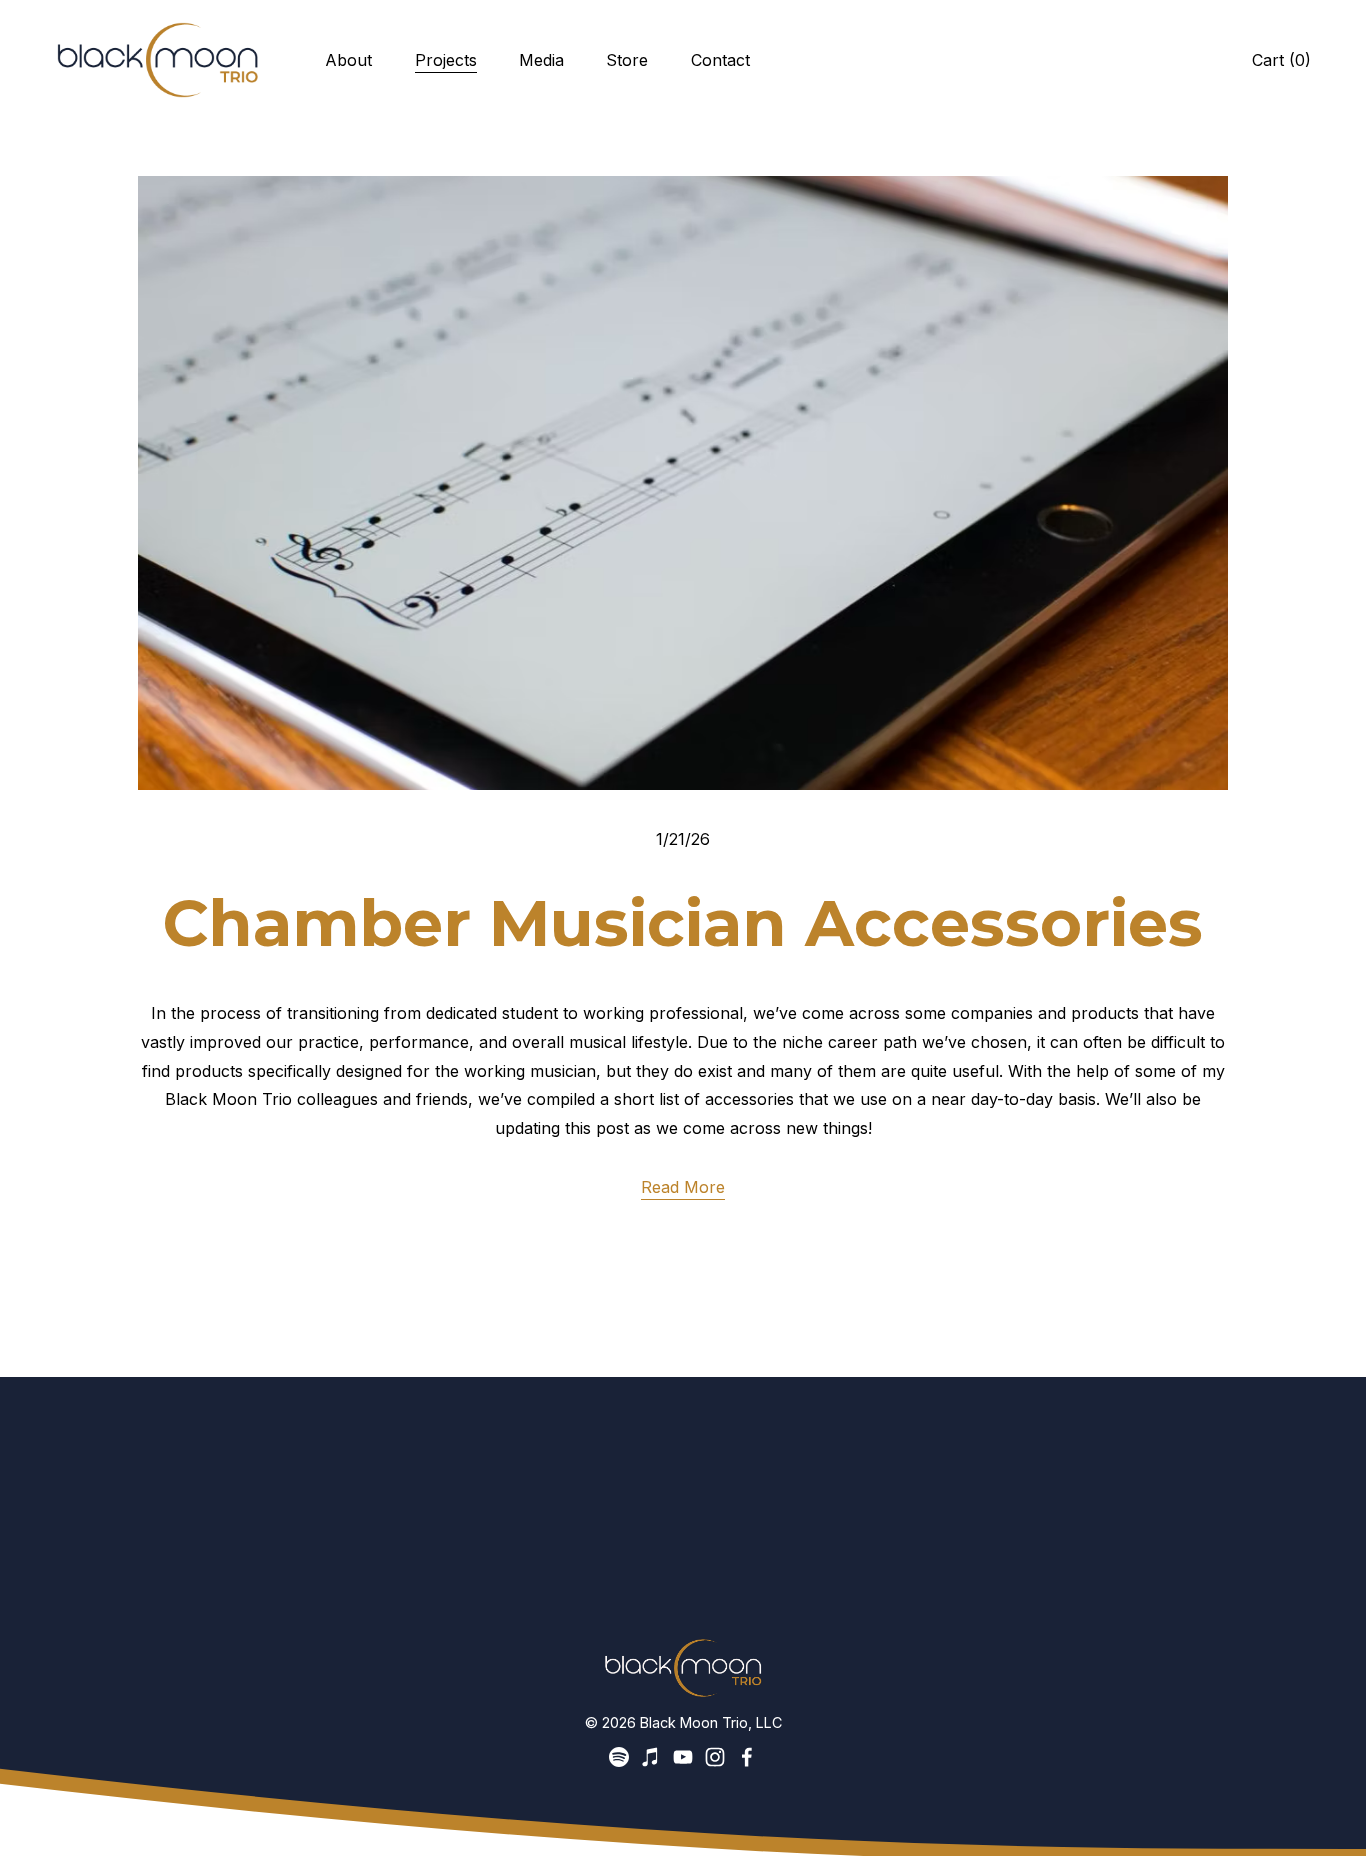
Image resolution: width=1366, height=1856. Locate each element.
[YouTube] (683, 1757)
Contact (720, 60)
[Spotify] (619, 1757)
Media (541, 60)
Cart (1281, 60)
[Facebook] (747, 1757)
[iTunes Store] (651, 1757)
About (348, 60)
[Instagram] (715, 1757)
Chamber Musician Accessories (683, 923)
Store (627, 60)
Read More (683, 1187)
